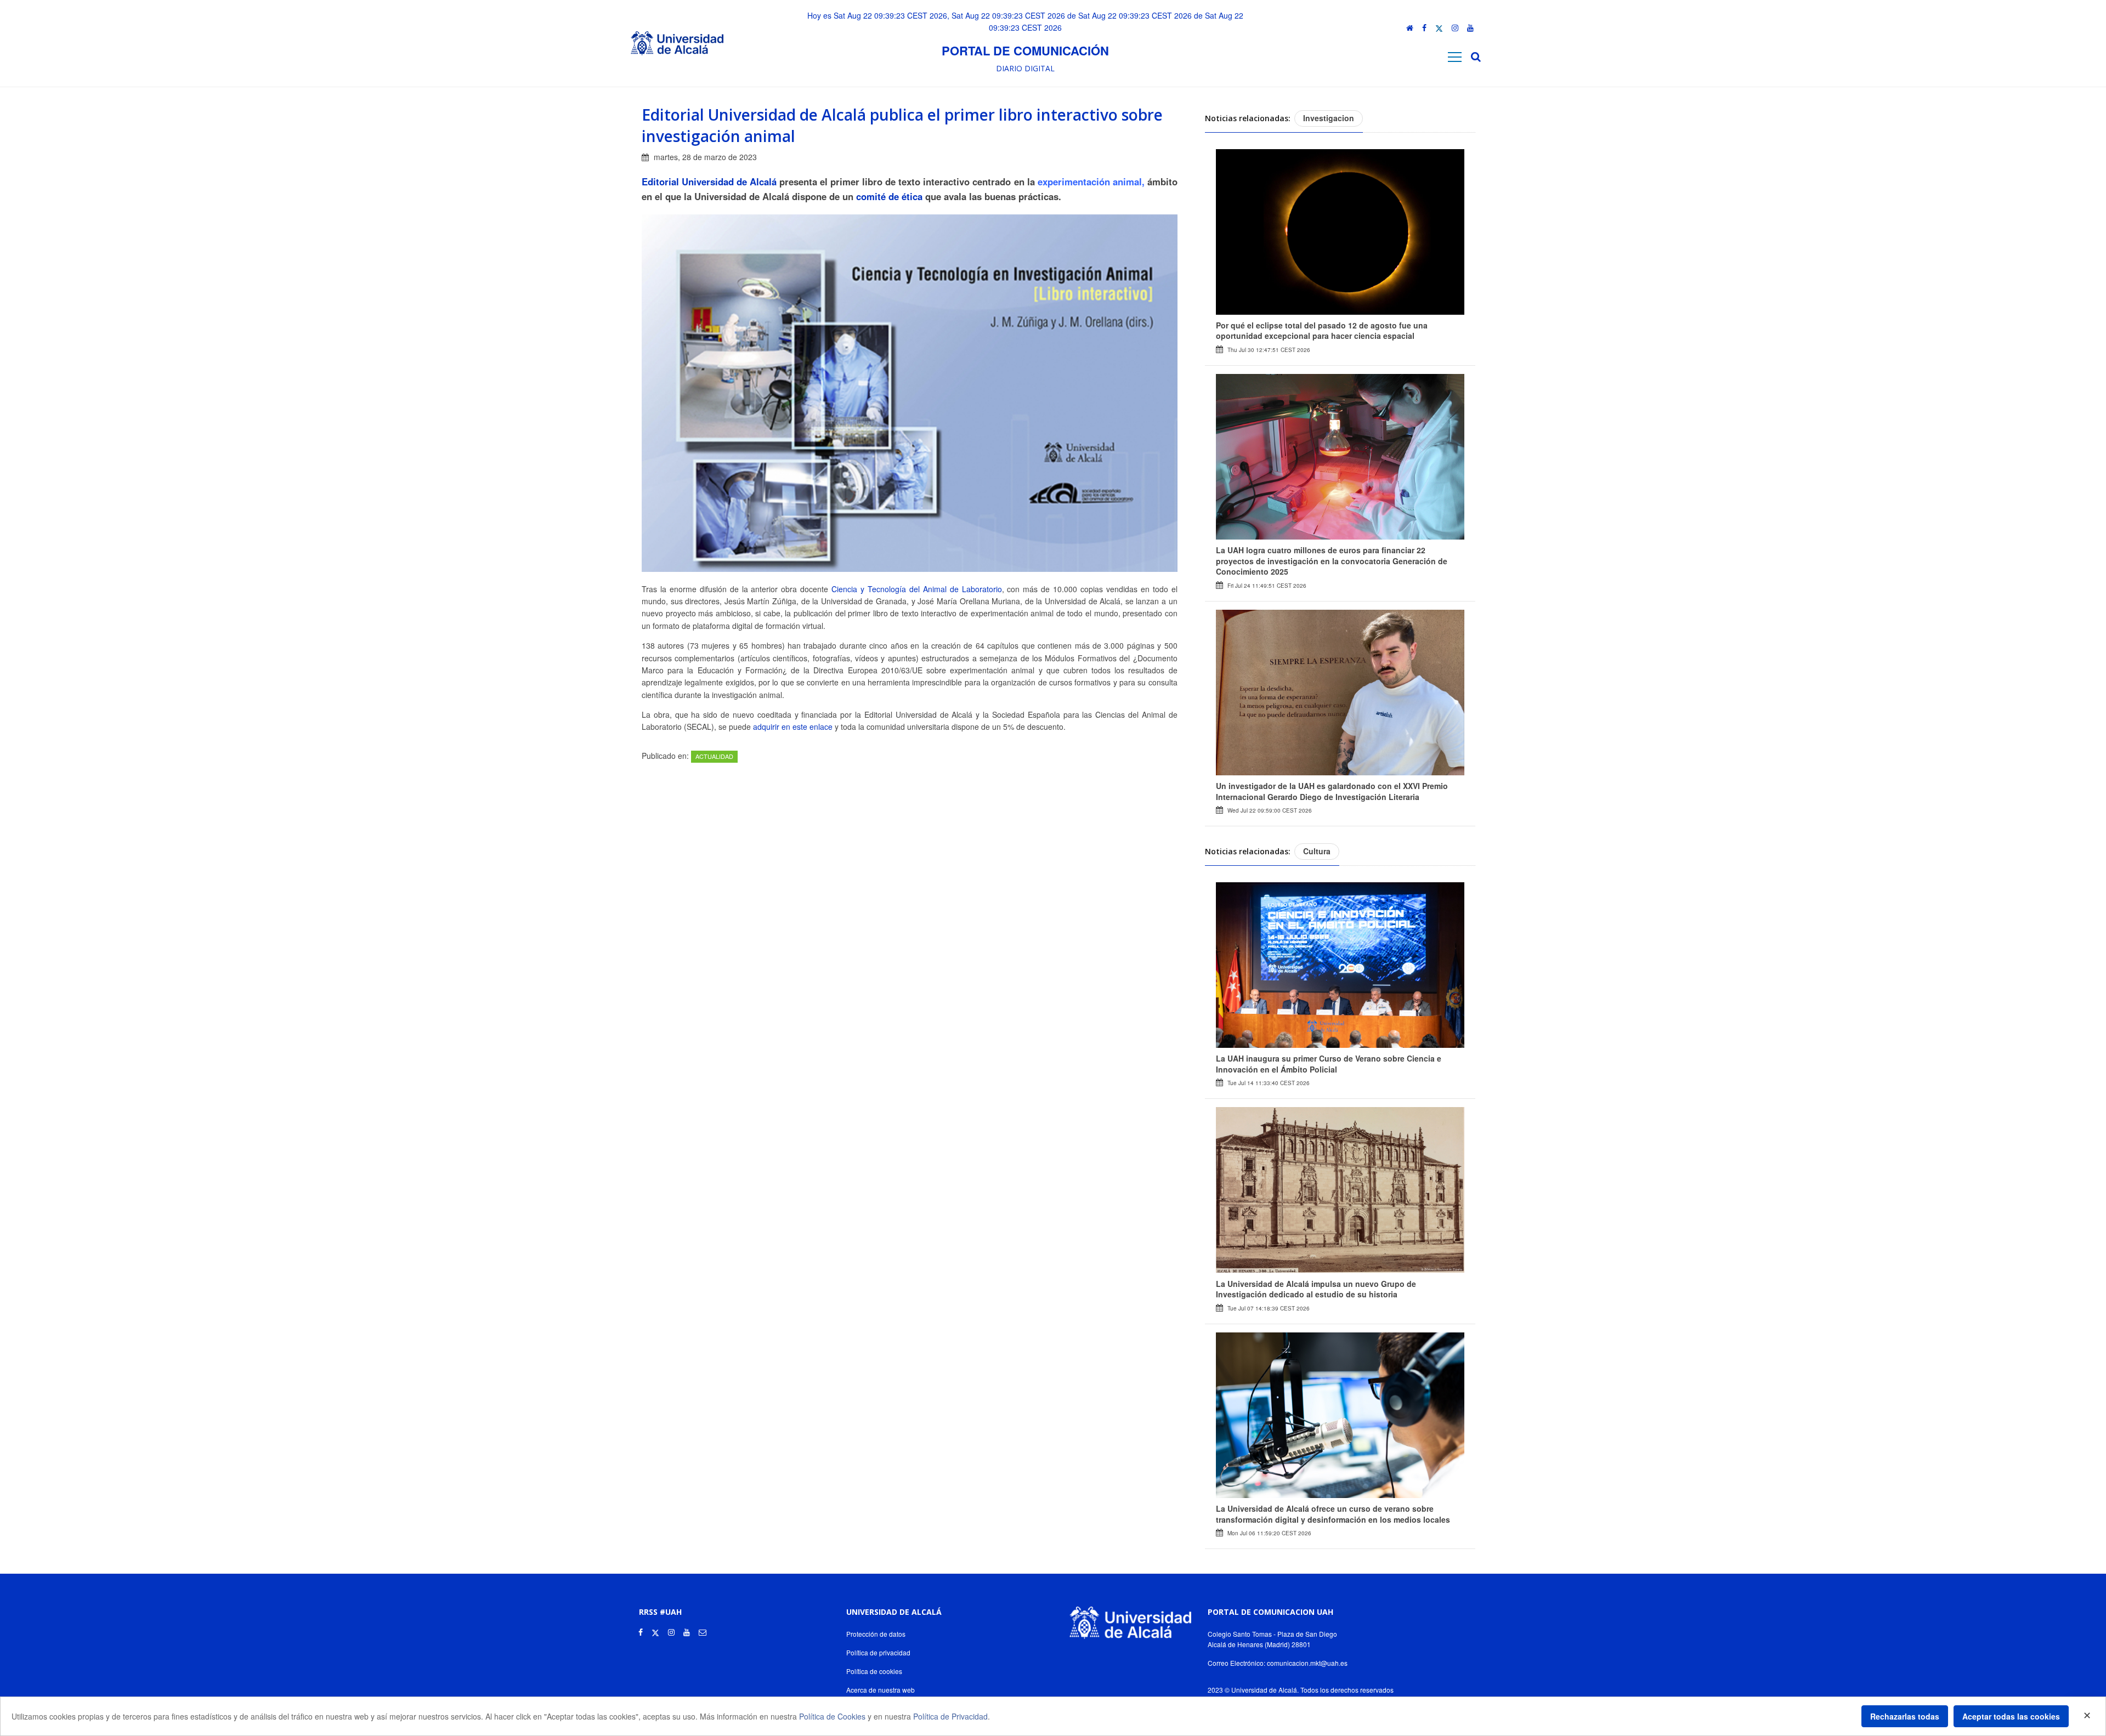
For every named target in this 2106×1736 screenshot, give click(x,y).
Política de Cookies (832, 1716)
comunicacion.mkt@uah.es (1307, 1663)
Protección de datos (876, 1634)
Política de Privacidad (950, 1716)
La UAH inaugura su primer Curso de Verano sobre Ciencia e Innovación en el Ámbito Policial (1329, 1064)
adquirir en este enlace (793, 727)
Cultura (1317, 851)
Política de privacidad (878, 1652)
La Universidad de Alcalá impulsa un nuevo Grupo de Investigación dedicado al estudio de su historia (1316, 1289)
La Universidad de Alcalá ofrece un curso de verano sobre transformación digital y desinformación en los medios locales (1333, 1514)
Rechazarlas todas (1905, 1716)
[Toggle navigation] (1455, 57)
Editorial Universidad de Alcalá (711, 181)
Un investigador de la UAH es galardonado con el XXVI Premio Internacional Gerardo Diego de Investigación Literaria (1332, 791)
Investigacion (1329, 118)
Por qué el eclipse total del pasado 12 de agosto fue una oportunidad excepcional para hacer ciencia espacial (1322, 331)
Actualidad (714, 756)
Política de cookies (874, 1671)
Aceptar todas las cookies (2011, 1716)
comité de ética (891, 196)
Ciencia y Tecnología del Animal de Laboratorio (915, 589)
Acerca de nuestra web (881, 1690)
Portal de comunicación (1025, 50)
